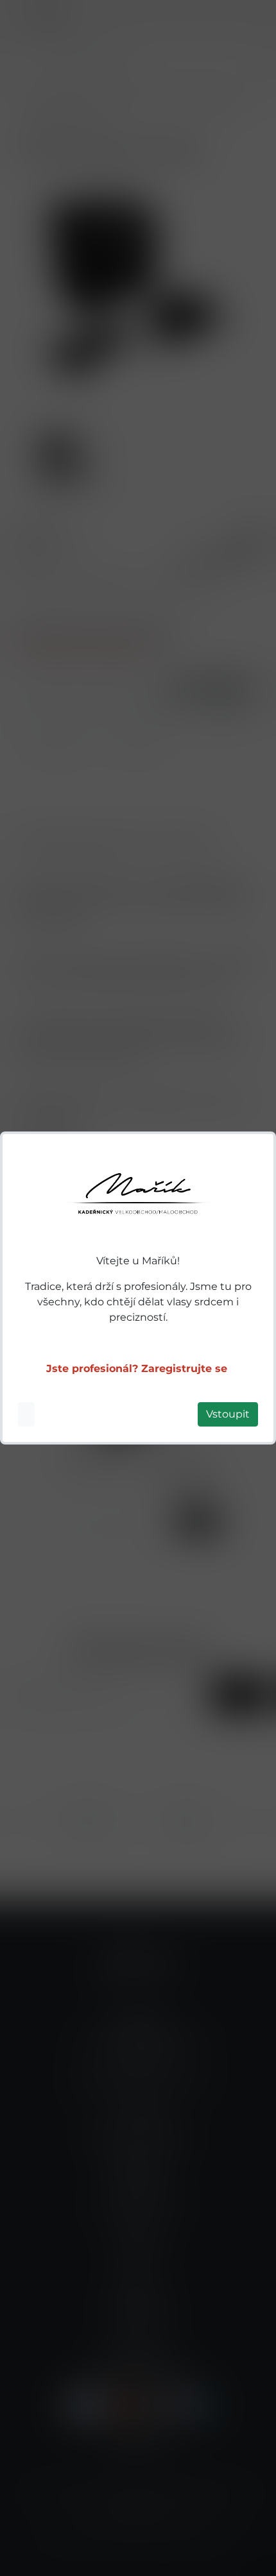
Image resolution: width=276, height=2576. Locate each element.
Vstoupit (228, 1414)
